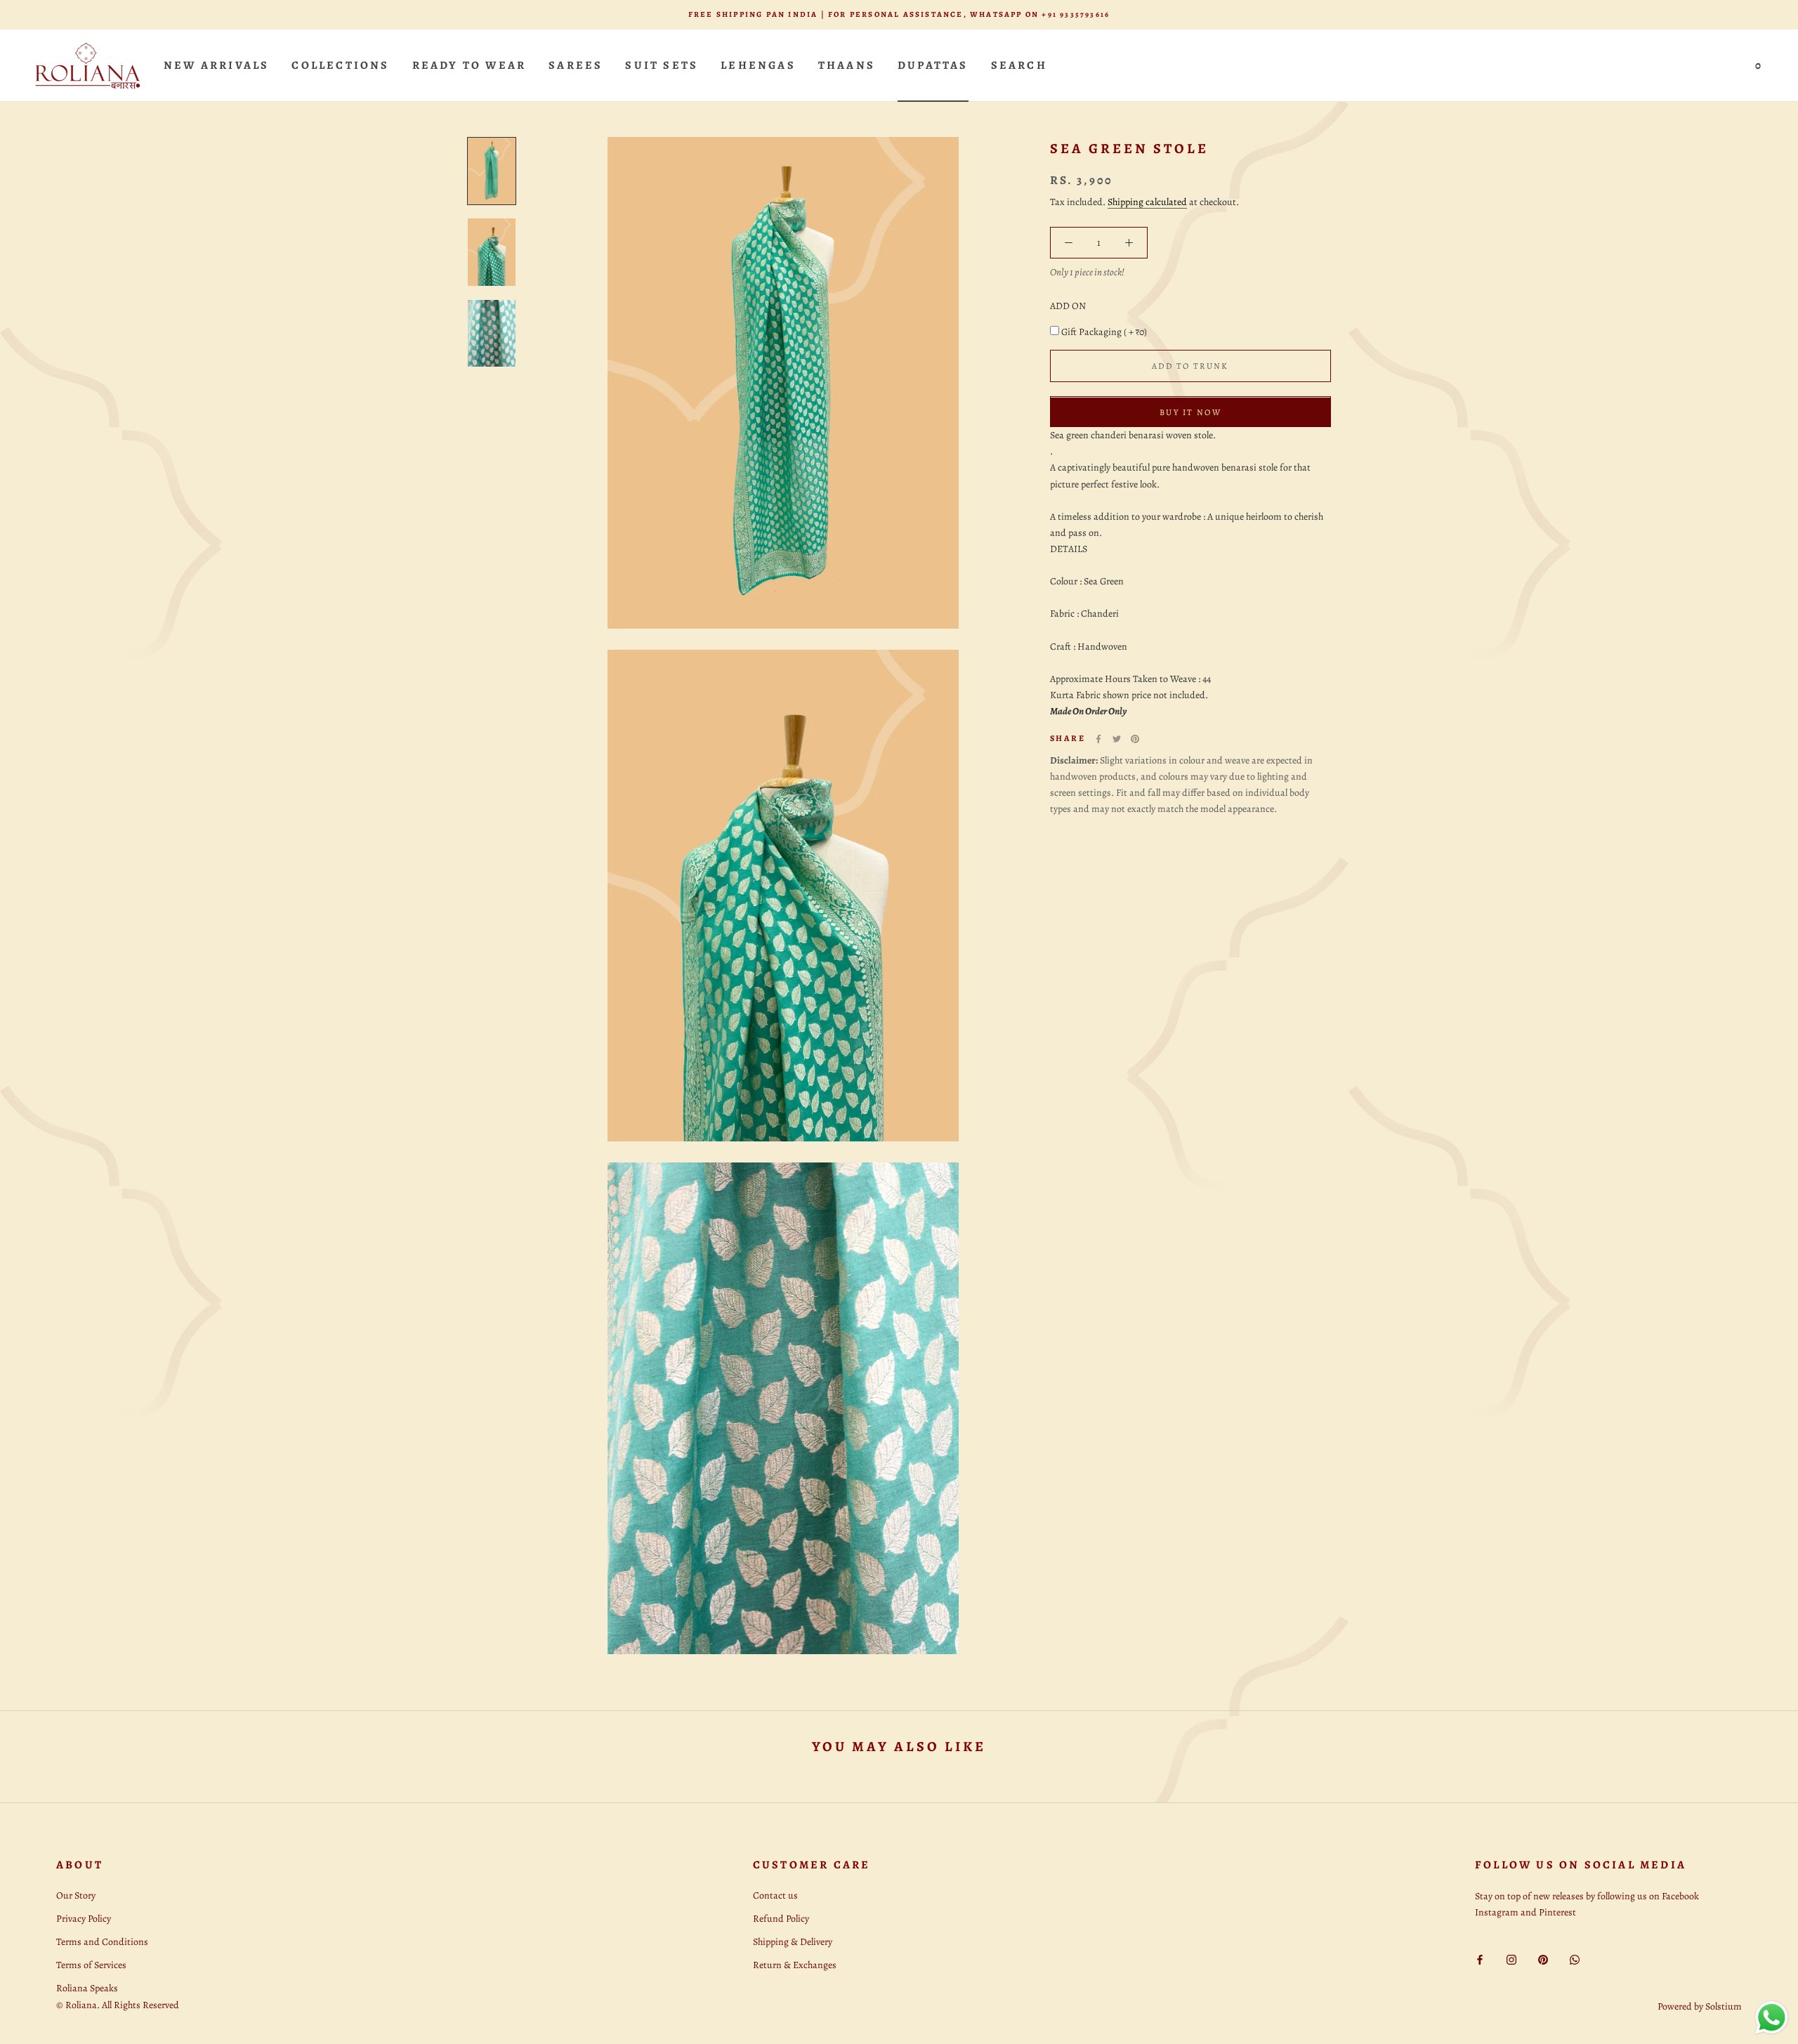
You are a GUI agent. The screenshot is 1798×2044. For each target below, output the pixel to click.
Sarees (576, 65)
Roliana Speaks (87, 1988)
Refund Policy (781, 1919)
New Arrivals (216, 65)
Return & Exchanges (795, 1965)
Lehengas (758, 65)
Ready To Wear (470, 65)
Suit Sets (662, 65)
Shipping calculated (1147, 202)
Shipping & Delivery (793, 1942)
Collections (340, 65)
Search (1019, 65)
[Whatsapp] (1575, 1959)
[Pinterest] (1135, 739)
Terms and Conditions (102, 1942)
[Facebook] (1098, 739)
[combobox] (1190, 436)
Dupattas (933, 65)
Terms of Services (91, 1965)
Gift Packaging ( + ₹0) (1104, 333)
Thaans (847, 65)
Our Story (76, 1895)
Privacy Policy (84, 1919)
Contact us (775, 1895)
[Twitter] (1117, 739)
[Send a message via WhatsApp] (1772, 2018)
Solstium (1724, 2006)
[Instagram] (1511, 1959)
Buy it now (1190, 413)
